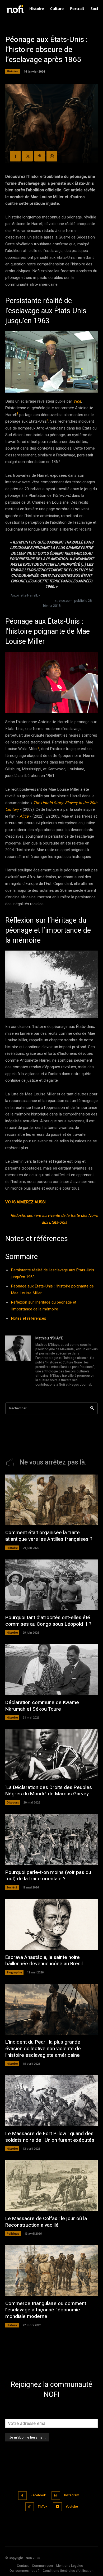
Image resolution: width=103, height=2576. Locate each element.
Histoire (13, 71)
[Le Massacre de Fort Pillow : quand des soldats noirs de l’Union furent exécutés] (51, 2101)
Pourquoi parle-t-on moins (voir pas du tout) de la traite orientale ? (48, 1876)
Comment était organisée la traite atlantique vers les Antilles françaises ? (49, 1536)
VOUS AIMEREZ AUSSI (25, 1202)
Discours (13, 1802)
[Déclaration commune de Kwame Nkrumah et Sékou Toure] (51, 1670)
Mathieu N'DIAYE (49, 1338)
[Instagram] (56, 2496)
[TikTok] (30, 2507)
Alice (24, 816)
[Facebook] (15, 156)
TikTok (43, 2507)
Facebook (38, 2495)
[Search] (92, 1408)
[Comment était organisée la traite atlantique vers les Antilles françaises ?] (51, 1500)
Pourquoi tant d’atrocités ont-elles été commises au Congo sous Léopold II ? (48, 1621)
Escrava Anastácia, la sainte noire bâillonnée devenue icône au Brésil (44, 1961)
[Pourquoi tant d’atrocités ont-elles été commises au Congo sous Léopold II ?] (51, 1585)
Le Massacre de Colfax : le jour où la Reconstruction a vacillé (46, 2222)
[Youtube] (57, 2507)
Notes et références (29, 1318)
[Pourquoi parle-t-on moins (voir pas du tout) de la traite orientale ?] (51, 1840)
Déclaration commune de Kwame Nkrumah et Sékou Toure (42, 1706)
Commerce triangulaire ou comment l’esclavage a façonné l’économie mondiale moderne (46, 2310)
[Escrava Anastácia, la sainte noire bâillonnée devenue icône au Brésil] (51, 1924)
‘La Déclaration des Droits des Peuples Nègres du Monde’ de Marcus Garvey (49, 1791)
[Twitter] (27, 156)
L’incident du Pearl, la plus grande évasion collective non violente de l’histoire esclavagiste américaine (43, 2048)
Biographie (14, 1972)
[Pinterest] (40, 156)
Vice (77, 401)
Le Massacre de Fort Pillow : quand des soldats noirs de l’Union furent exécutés (50, 2137)
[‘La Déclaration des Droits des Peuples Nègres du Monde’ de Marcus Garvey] (51, 1755)
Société (12, 1887)
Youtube (72, 2507)
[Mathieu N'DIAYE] (18, 1362)
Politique (13, 2233)
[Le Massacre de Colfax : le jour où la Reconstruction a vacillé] (51, 2186)
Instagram (72, 2495)
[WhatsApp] (52, 156)
